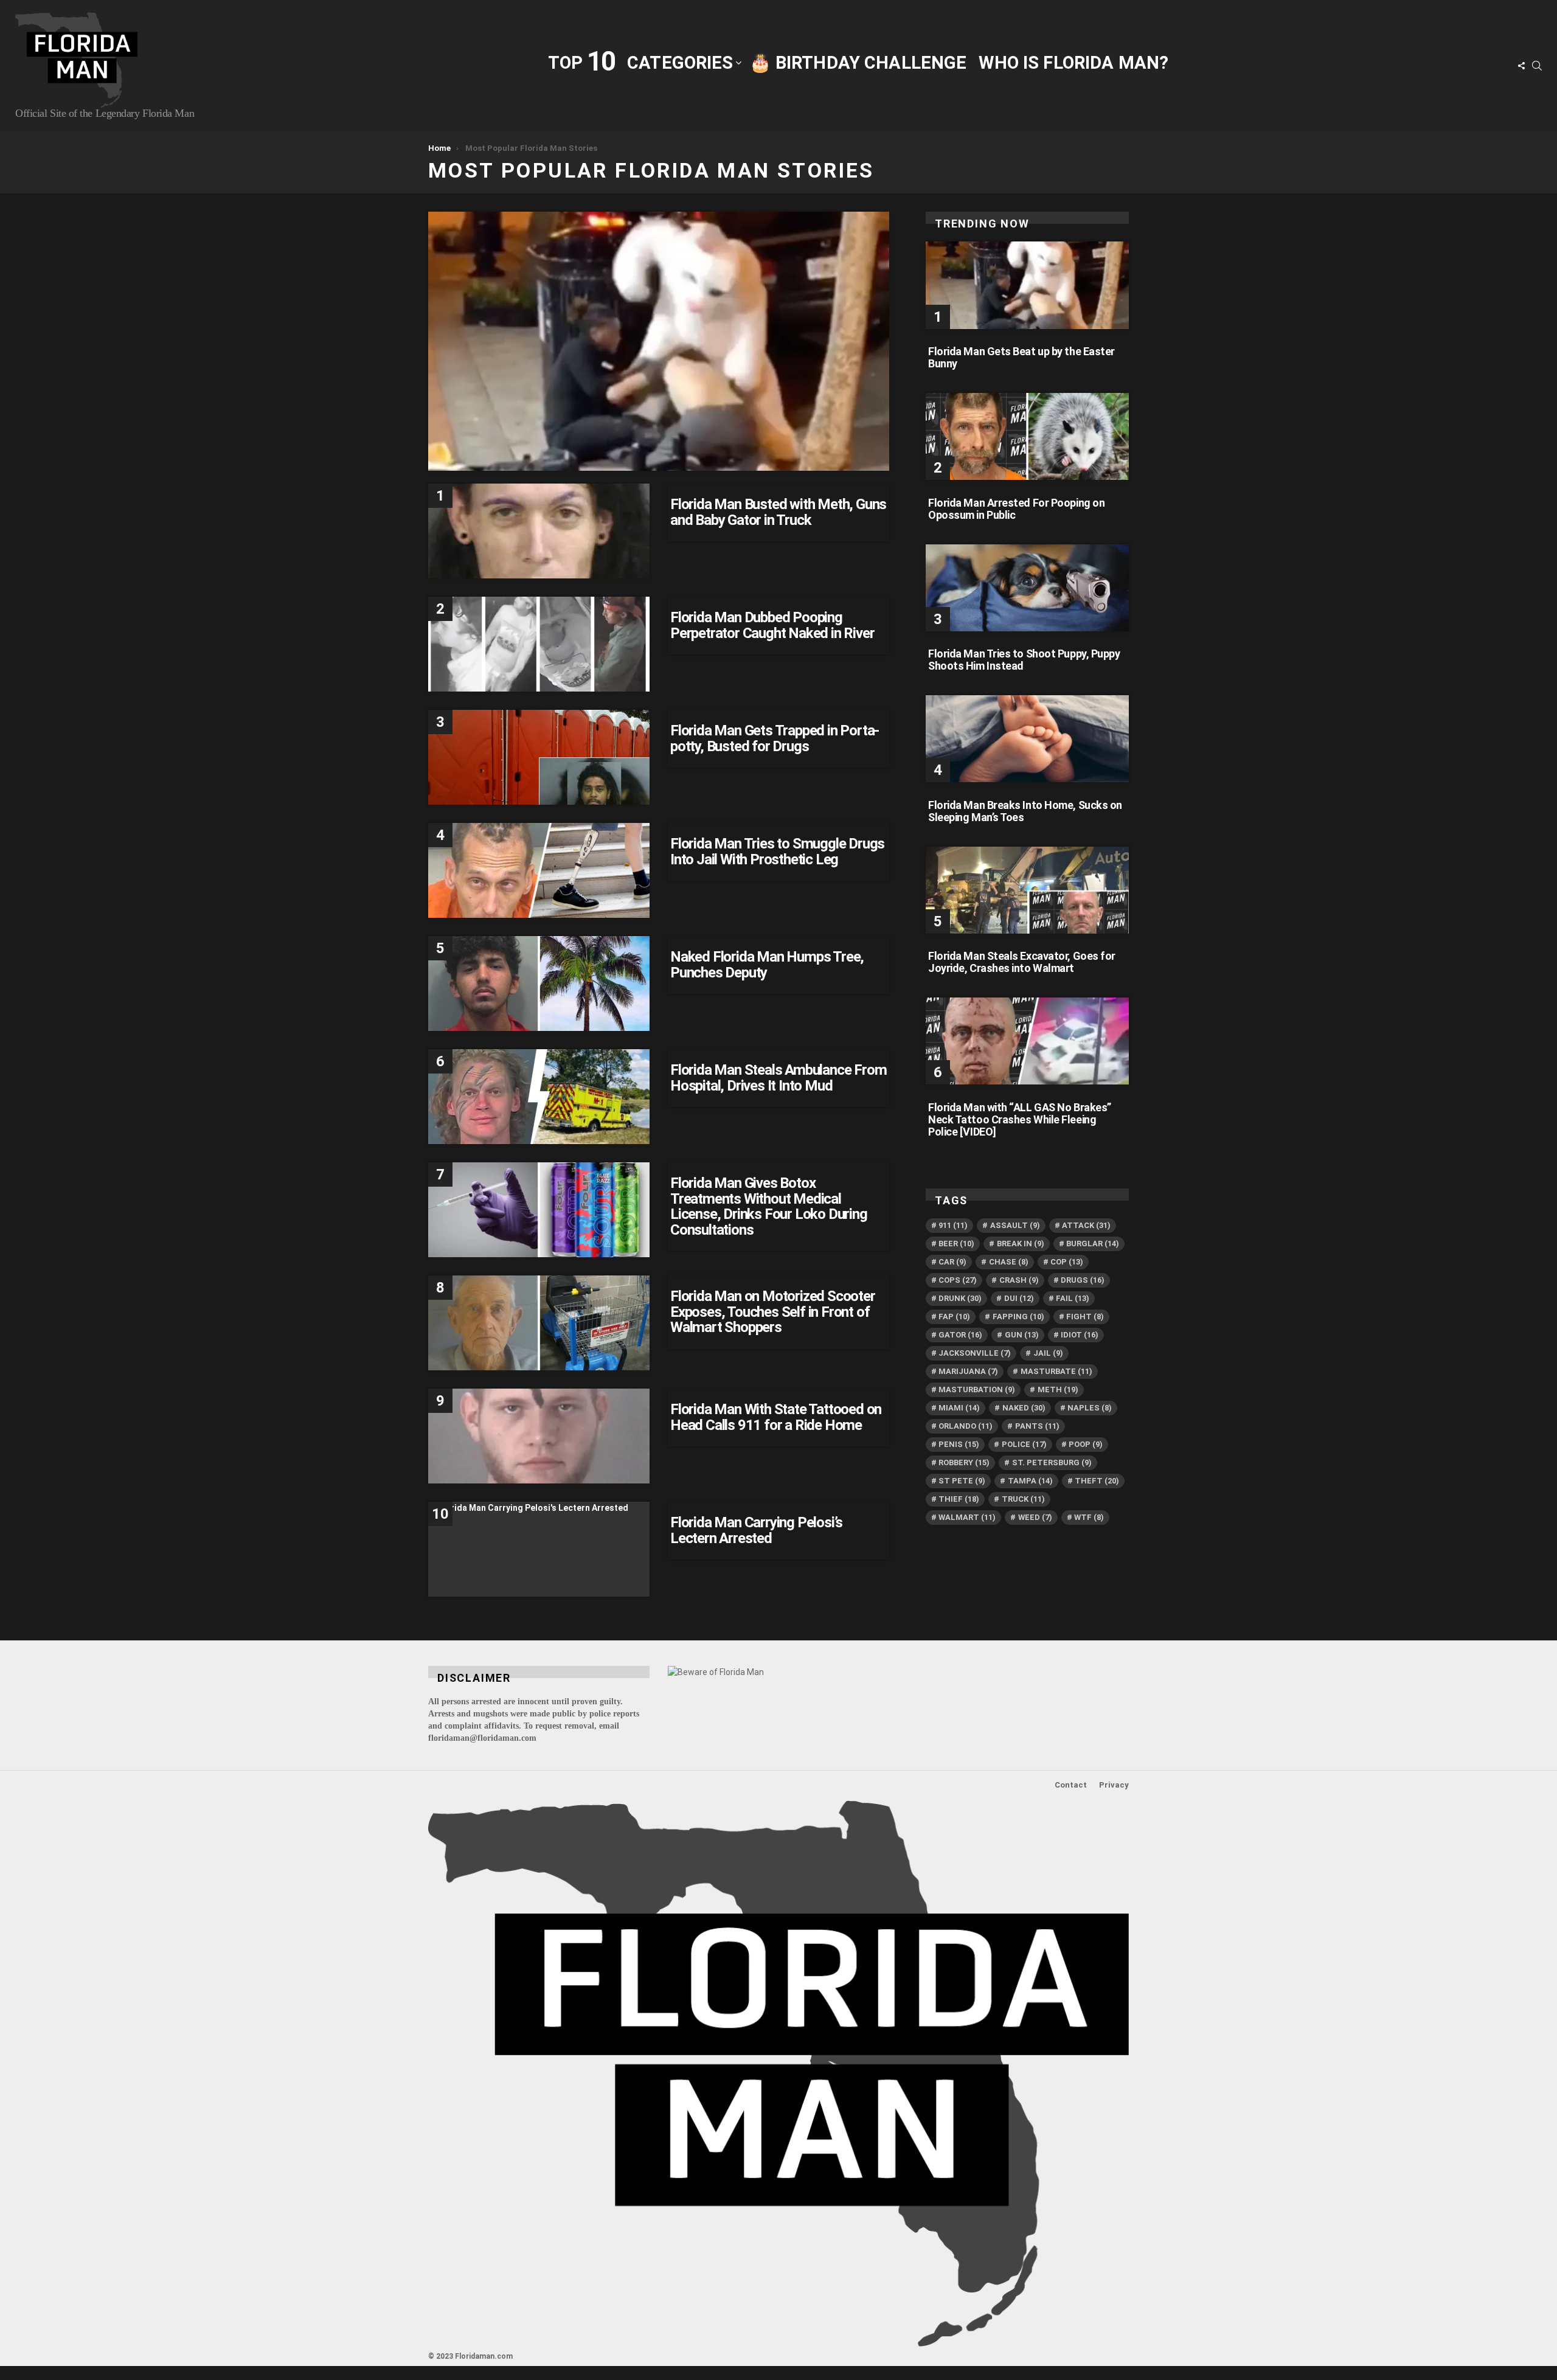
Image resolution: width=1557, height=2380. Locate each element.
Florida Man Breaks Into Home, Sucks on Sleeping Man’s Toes (1025, 811)
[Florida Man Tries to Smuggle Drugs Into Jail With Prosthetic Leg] (539, 870)
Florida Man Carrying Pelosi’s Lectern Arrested (756, 1530)
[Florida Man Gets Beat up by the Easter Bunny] (1027, 285)
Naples (1090, 1408)
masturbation (977, 1389)
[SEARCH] (1537, 66)
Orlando (966, 1426)
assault (1015, 1225)
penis (959, 1444)
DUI (1019, 1298)
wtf (1089, 1517)
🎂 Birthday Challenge (858, 63)
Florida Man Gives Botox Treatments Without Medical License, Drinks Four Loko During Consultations (769, 1206)
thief (959, 1499)
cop (1067, 1262)
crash (1019, 1280)
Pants (1037, 1426)
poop (1086, 1444)
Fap (954, 1317)
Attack (1086, 1225)
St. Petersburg (1052, 1462)
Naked (1024, 1408)
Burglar (1093, 1244)
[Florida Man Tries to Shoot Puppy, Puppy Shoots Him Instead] (1027, 588)
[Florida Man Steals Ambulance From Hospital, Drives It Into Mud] (539, 1097)
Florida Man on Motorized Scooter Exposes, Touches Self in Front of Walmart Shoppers (773, 1312)
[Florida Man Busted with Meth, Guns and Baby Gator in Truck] (539, 531)
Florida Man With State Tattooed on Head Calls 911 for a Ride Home (776, 1417)
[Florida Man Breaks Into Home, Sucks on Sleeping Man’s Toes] (1027, 739)
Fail (1073, 1298)
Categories (680, 63)
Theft (1097, 1481)
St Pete (962, 1481)
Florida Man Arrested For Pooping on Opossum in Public (1016, 509)
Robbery (964, 1462)
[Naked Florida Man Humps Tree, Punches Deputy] (539, 984)
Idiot (1080, 1335)
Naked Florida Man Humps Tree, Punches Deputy (767, 965)
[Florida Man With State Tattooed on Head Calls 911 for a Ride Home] (539, 1436)
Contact (1071, 1785)
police (1024, 1444)
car (952, 1262)
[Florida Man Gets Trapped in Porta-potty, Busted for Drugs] (539, 757)
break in (1021, 1244)
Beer (956, 1244)
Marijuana (968, 1371)
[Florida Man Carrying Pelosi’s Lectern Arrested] (539, 1549)
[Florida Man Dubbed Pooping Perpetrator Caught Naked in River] (539, 644)
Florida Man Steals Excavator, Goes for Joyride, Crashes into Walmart (1022, 962)
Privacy (1114, 1785)
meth (1058, 1389)
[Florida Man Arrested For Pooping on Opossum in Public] (1027, 436)
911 (953, 1225)
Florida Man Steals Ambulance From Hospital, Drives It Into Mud (778, 1078)
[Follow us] (1521, 66)
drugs (1083, 1280)
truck (1023, 1499)
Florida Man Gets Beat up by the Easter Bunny (1021, 357)
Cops (958, 1280)
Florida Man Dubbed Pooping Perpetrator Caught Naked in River (772, 625)
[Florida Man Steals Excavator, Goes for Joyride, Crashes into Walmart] (1027, 890)
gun (1022, 1335)
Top (581, 62)
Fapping (1018, 1317)
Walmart (967, 1517)
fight (1085, 1317)
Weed (1035, 1517)
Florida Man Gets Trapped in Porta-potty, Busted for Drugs (775, 738)
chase (1009, 1262)
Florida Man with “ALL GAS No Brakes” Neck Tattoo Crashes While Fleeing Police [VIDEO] (1020, 1119)
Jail (1048, 1353)
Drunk (960, 1298)
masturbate (1056, 1371)
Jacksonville (975, 1353)
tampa (1030, 1481)
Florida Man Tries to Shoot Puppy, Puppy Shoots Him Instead (1024, 660)
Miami (959, 1408)
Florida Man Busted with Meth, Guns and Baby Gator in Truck (778, 512)
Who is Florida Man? (1073, 63)
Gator (960, 1335)
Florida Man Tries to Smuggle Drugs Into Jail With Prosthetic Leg (777, 852)
